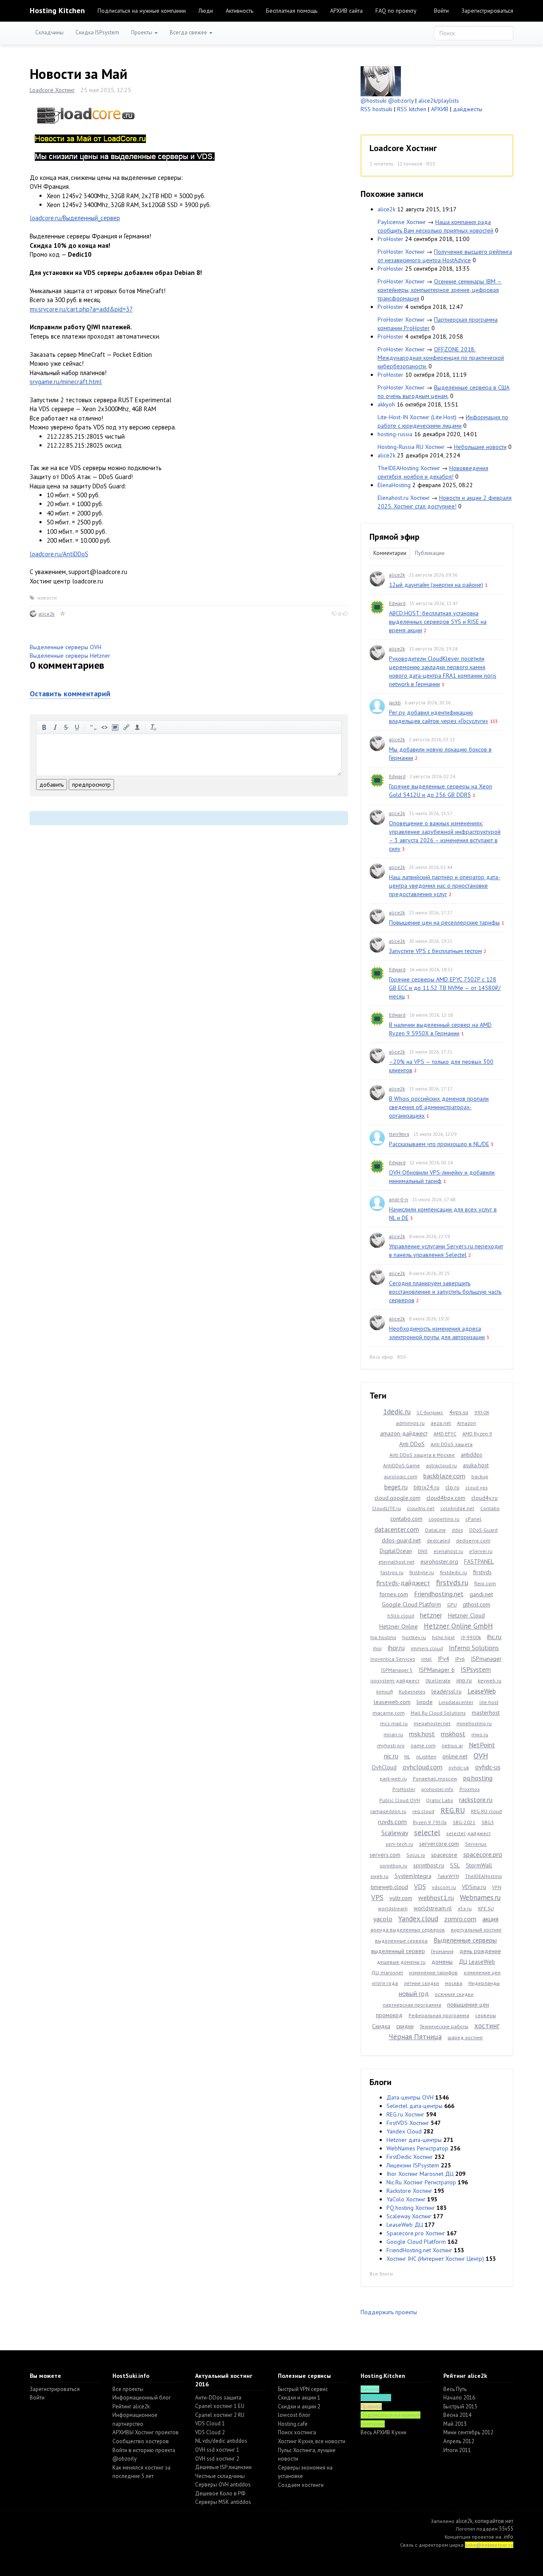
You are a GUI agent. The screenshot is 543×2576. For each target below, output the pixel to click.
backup (480, 1476)
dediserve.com (473, 1540)
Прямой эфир (395, 537)
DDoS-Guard (483, 1530)
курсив (55, 727)
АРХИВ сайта (346, 11)
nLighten (426, 1756)
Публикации (430, 553)
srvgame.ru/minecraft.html (66, 382)
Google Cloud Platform (411, 1604)
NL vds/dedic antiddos (221, 2441)
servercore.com (439, 1844)
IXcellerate (438, 1680)
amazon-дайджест (404, 1433)
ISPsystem (476, 1669)
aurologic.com (401, 1476)
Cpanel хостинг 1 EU (220, 2406)
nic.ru (391, 1756)
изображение (115, 727)
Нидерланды (484, 1983)
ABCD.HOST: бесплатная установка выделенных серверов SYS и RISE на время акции (438, 622)
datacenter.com (397, 1529)
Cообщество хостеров (141, 2441)
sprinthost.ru (429, 1865)
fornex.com (394, 1594)
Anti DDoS (412, 1444)
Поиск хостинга (297, 2432)
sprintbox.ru (393, 1865)
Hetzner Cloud (466, 1615)
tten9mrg (399, 1134)
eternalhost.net (396, 1562)
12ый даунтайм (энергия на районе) (436, 585)
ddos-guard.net (401, 1540)
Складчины (49, 32)
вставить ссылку (126, 727)
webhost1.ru (436, 1898)
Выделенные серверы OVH (66, 647)
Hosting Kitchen (57, 10)
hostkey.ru (414, 1637)
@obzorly (401, 101)
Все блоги (381, 2274)
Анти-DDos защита (218, 2398)
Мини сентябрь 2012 (468, 2432)
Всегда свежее (189, 32)
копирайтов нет (494, 2521)
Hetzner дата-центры (414, 2140)
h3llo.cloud (401, 1616)
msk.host (422, 1734)
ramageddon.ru (388, 1811)
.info (508, 2537)
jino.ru (464, 1680)
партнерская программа (412, 2005)
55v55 (506, 2529)
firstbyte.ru (422, 1572)
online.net (455, 1756)
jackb (395, 702)
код (104, 727)
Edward (397, 603)
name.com (423, 1745)
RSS (431, 164)
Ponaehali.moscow (435, 1779)
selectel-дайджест (469, 1833)
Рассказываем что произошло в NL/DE (439, 1144)
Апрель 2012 (459, 2441)
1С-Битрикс (430, 1412)
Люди (206, 11)
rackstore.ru (476, 1800)
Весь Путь (455, 2389)
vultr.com (401, 1898)
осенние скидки (454, 1994)
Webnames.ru (480, 1898)
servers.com (385, 1855)
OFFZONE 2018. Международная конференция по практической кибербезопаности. (441, 358)
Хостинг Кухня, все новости (312, 2441)
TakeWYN (448, 1876)
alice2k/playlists (439, 101)
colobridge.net (457, 1508)
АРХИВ (440, 109)
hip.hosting (383, 1637)
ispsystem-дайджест (395, 1680)
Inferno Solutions (474, 1648)
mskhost (453, 1734)
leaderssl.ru (446, 1691)
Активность (239, 11)
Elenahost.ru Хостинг (404, 498)
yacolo (383, 1919)
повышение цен (468, 2004)
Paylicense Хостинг (402, 222)
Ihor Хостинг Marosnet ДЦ (420, 2174)
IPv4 (444, 1659)
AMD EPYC (445, 1434)
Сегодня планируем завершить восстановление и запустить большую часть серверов (445, 1292)
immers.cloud (427, 1648)
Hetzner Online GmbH (458, 1626)
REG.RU (453, 1810)
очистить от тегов (154, 727)
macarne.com (389, 1713)
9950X (482, 1412)
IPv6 (460, 1659)
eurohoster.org (439, 1561)
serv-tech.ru (399, 1844)
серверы (486, 2015)
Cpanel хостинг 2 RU (220, 2415)
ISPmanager (486, 1659)
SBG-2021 (464, 1822)
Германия (442, 1951)
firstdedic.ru (453, 1572)
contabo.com (406, 1519)
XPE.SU (486, 1908)
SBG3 (488, 1822)
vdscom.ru (444, 1887)
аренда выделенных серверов (408, 1930)
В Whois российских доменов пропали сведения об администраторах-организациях (439, 1107)
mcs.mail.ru (394, 1723)
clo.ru (452, 1487)
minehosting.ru (474, 1723)
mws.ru (480, 1734)
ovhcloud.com (423, 1767)
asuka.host (476, 1465)
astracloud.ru (441, 1465)
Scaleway (395, 1833)
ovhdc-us (488, 1767)
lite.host (489, 1702)
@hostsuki (374, 101)
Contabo (490, 1508)
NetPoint (482, 1745)
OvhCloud (384, 1767)
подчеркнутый (77, 727)
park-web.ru (393, 1779)
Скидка (381, 2026)
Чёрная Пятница (415, 2037)
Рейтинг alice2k (131, 2406)
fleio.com (485, 1583)
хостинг (487, 2026)
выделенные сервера (401, 1941)
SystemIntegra (413, 1876)
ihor (377, 1648)
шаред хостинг (465, 2037)
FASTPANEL (479, 1561)
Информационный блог (142, 2398)
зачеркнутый (66, 727)
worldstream (393, 1908)
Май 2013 (455, 2424)
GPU (452, 1605)
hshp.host (443, 1637)
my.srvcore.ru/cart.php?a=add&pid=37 (81, 309)
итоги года (385, 1983)
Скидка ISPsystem (97, 32)
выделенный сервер (398, 1951)
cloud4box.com (446, 1498)
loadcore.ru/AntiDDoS (59, 554)
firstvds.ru (452, 1582)
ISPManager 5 (397, 1670)
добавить (52, 785)
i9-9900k (471, 1637)
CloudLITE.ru (386, 1508)
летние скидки (421, 1983)
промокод (389, 2015)
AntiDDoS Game (402, 1465)
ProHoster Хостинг (401, 252)
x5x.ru (465, 1908)
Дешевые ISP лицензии (223, 2467)
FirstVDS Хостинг (408, 2123)
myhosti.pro (391, 1745)
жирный (44, 727)
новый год (414, 1993)
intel (427, 1659)
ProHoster (390, 239)
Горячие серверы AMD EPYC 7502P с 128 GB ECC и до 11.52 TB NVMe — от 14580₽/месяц (445, 988)
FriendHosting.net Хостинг (419, 2250)
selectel (427, 1832)
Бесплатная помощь (292, 11)
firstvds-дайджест (403, 1583)
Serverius (476, 1844)
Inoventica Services (393, 1659)
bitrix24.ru (427, 1487)
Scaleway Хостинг (409, 2216)
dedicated (438, 1540)
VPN (497, 1887)
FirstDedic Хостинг (410, 2157)
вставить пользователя (137, 727)
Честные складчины (220, 2476)
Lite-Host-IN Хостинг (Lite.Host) (417, 417)
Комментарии (390, 553)
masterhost (486, 1713)
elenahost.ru (448, 1551)
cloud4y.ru (484, 1498)
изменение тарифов (433, 1972)
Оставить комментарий (70, 694)
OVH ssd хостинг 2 (217, 2459)
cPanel (473, 1519)
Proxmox (470, 1789)
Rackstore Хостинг (409, 2191)
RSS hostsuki (376, 109)
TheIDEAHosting (483, 1876)
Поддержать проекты (389, 2312)
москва (454, 1983)
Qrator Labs (439, 1800)
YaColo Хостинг (406, 2199)
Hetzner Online (399, 1626)
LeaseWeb (482, 1691)
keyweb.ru (490, 1680)
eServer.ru (481, 1551)
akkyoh (386, 404)
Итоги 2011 (457, 2450)
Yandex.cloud (418, 1919)
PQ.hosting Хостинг (411, 2208)
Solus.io (416, 1855)
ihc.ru (494, 1637)
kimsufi (385, 1692)
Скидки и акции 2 (299, 2406)
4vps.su (459, 1412)
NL (407, 1756)
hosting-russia (395, 434)
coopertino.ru (444, 1519)
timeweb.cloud (389, 1887)
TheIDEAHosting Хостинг (409, 468)
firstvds (482, 1572)
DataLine (435, 1530)
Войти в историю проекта (144, 2450)
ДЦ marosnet (387, 1972)
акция (490, 1919)
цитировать (93, 727)
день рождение (480, 1951)
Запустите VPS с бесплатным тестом (435, 951)
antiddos (472, 1455)
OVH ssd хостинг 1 (217, 2450)
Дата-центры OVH (410, 2097)
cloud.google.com (397, 1498)
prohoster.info (437, 1789)
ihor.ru (396, 1648)
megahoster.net (432, 1723)
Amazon (466, 1423)
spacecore (444, 1855)
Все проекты (128, 2389)
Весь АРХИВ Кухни (383, 2432)
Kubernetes (412, 1692)
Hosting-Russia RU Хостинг (411, 447)
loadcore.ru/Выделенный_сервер (75, 218)
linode (425, 1702)
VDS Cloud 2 (210, 2432)
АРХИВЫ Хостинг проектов (146, 2432)
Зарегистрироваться (487, 11)
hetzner (431, 1615)
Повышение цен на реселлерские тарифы (444, 922)
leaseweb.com (392, 1702)
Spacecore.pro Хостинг (416, 2233)
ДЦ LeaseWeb (477, 1962)
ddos (458, 1530)
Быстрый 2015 (460, 2406)
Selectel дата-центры (414, 2106)
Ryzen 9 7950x (430, 1822)
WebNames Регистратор (417, 2148)
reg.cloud (423, 1811)
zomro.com (460, 1919)
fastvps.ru (392, 1572)
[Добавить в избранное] (63, 614)
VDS (420, 1886)
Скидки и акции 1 (299, 2398)
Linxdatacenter (456, 1702)
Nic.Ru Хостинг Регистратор (421, 2182)
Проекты (142, 32)
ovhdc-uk (459, 1767)
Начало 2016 (459, 2398)
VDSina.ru (474, 1887)
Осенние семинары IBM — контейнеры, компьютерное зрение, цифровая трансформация (440, 290)
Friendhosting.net (439, 1594)
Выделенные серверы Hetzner (70, 656)
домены (442, 1962)
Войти (441, 11)
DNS (423, 1551)
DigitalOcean (396, 1551)
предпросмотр (91, 785)
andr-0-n (399, 1199)
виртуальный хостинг (476, 1930)
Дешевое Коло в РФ (220, 2493)
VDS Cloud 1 (210, 2423)
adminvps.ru (410, 1423)
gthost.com (477, 1604)
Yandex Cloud (404, 2131)
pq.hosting (478, 1778)
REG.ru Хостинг (405, 2114)
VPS (377, 1898)
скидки (405, 2026)
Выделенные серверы (465, 1940)
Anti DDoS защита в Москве (422, 1455)
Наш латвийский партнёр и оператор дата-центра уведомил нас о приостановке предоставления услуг (445, 886)
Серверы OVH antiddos (223, 2485)
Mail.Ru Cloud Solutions (438, 1713)
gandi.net (481, 1594)
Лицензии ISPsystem (413, 2165)
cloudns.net (421, 1508)
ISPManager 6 (437, 1670)
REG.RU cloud (486, 1811)
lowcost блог (294, 2415)
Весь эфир (381, 1357)
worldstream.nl (433, 1908)
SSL (455, 1865)
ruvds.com (392, 1822)
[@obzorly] (381, 81)
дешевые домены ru (401, 1962)
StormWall (479, 1865)
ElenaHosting (394, 485)
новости (47, 598)
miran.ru (393, 1734)
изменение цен (482, 1972)
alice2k (47, 614)
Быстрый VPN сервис (303, 2389)
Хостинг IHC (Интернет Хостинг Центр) (435, 2259)
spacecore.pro (483, 1854)
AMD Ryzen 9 (477, 1434)
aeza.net (441, 1423)
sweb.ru (379, 1876)
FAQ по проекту (396, 11)
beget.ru (396, 1487)
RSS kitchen (412, 109)
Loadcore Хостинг (52, 90)
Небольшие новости (480, 447)
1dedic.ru (397, 1412)
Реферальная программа (439, 2015)
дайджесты (468, 109)
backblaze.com (444, 1476)
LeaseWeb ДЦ (405, 2225)
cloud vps (477, 1487)
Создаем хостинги (301, 2485)
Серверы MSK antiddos (223, 2502)
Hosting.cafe (293, 2424)
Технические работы (444, 2026)
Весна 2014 (457, 2415)
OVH (481, 1756)
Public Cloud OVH (400, 1800)
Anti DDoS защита (452, 1444)
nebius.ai (452, 1745)
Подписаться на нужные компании (142, 11)
